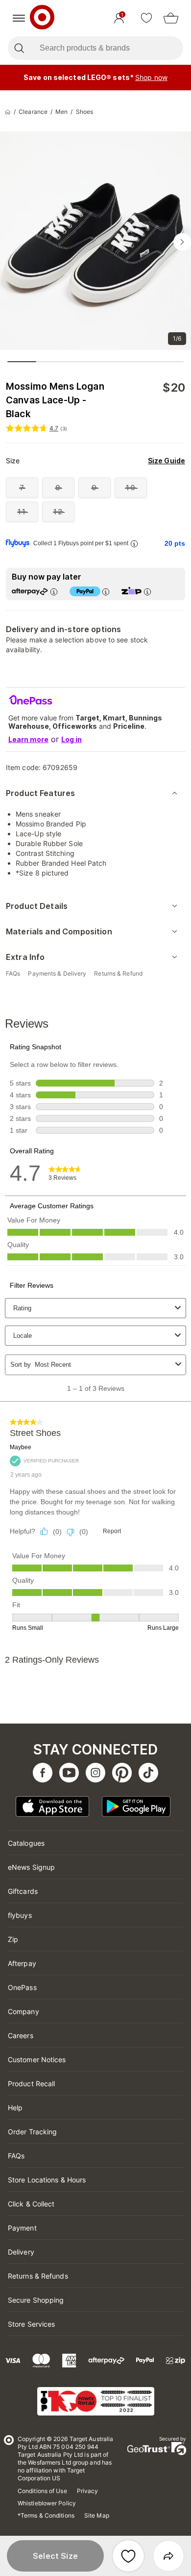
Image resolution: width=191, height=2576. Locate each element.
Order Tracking (32, 2132)
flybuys (20, 1915)
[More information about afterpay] (54, 592)
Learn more (28, 739)
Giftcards (23, 1891)
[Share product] (168, 2556)
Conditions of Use (42, 2491)
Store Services (31, 2324)
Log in (72, 739)
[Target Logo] (42, 18)
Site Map (97, 2515)
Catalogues (26, 1843)
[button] (55, 2556)
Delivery (21, 2252)
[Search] (19, 48)
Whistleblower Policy (47, 2503)
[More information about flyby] (134, 544)
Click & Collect (31, 2204)
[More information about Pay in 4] (106, 592)
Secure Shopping (36, 2300)
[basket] (171, 18)
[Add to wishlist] (128, 2556)
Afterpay (22, 1963)
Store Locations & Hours (47, 2180)
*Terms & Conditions (46, 2515)
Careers (21, 2035)
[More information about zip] (147, 592)
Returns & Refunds (38, 2276)
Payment (22, 2228)
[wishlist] (146, 18)
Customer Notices (37, 2059)
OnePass (22, 1987)
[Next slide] (182, 242)
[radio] (22, 488)
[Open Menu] (19, 18)
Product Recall (31, 2084)
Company (24, 2011)
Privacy (88, 2491)
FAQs (16, 2156)
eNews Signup (31, 1867)
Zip (13, 1939)
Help (15, 2108)
